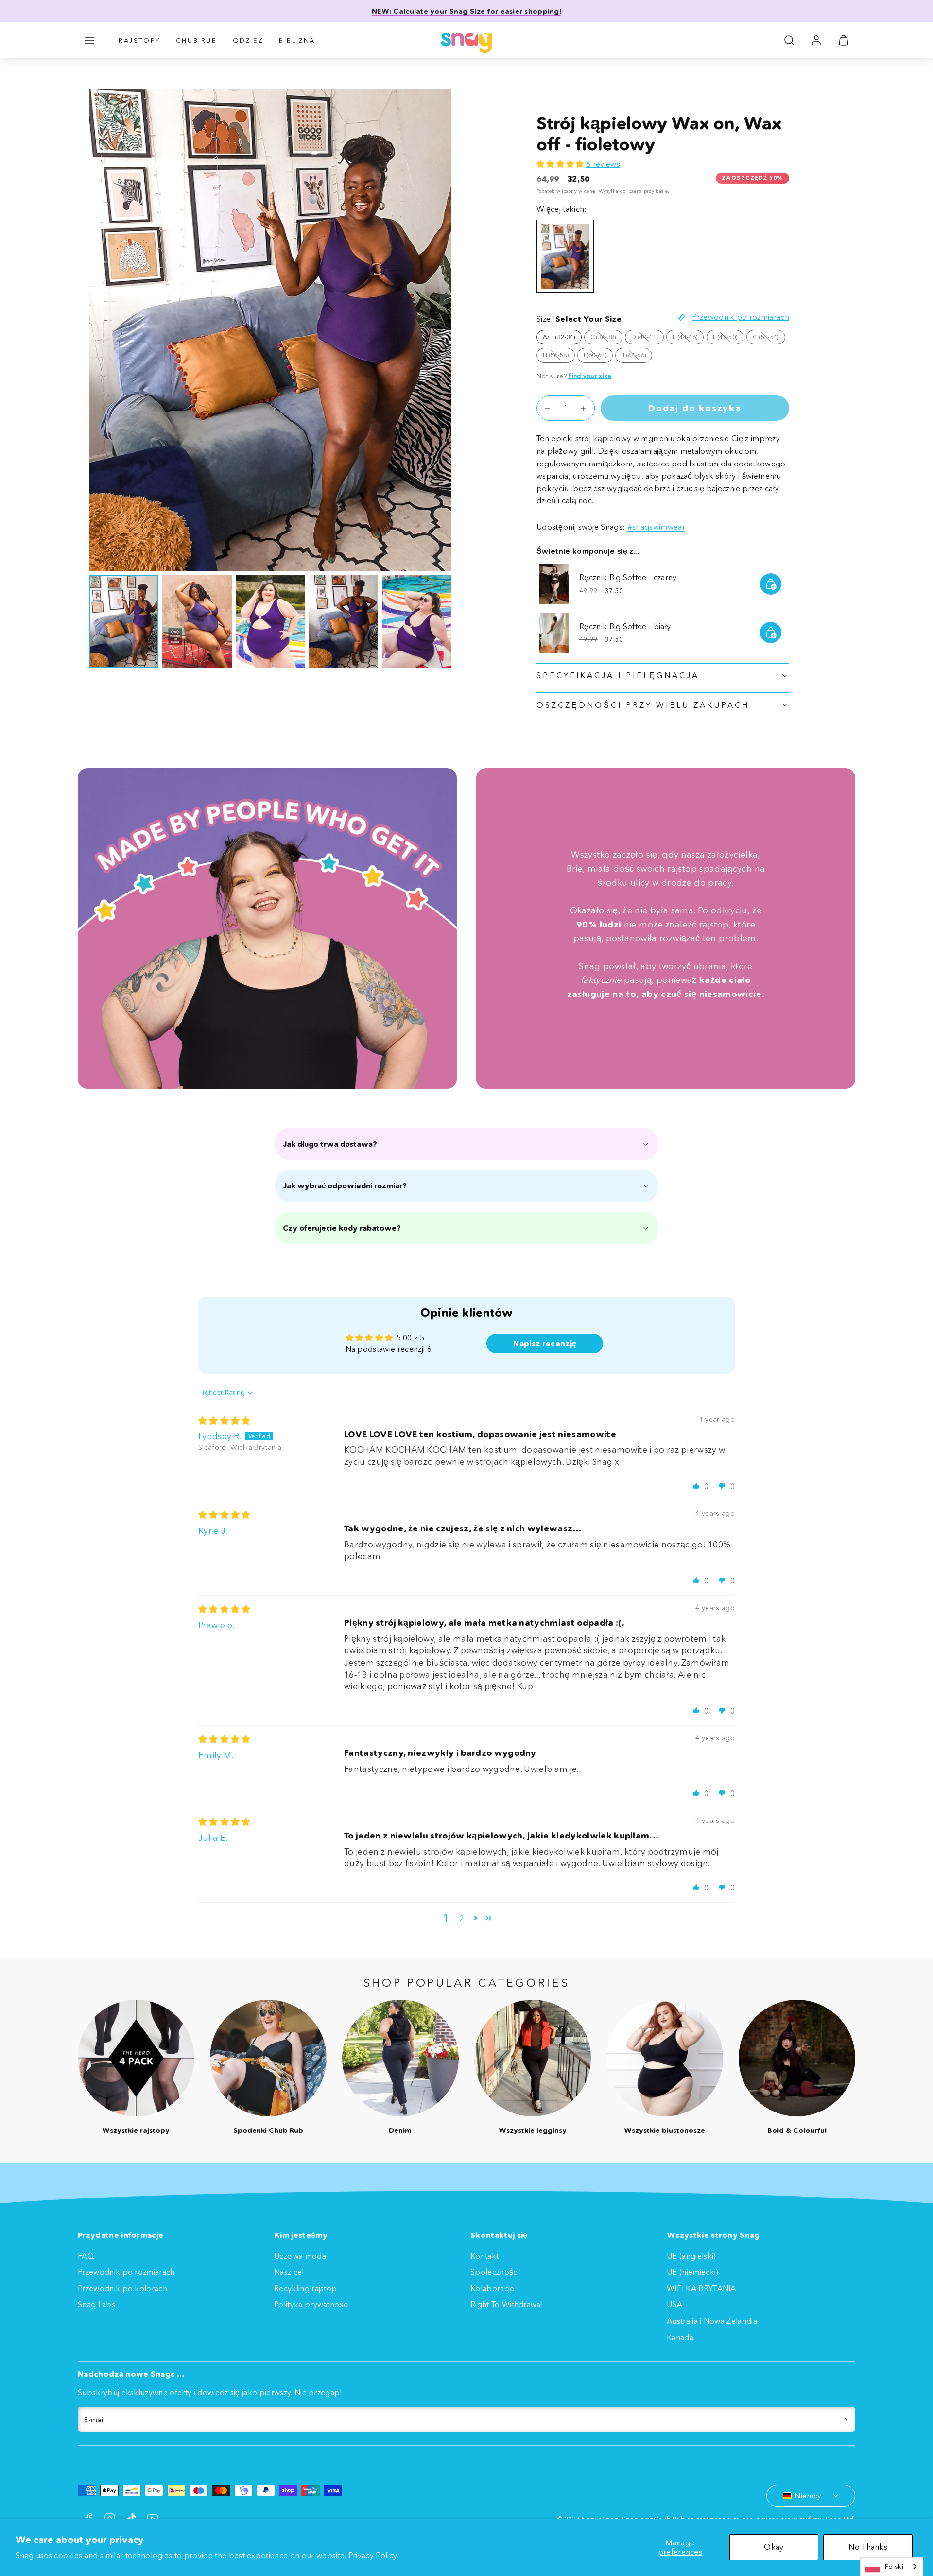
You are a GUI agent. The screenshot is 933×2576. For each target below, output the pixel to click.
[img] (225, 1421)
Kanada (680, 2337)
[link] (816, 40)
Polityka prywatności (311, 2304)
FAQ (86, 2256)
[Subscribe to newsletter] (846, 2420)
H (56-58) (559, 357)
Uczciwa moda (300, 2256)
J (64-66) (637, 357)
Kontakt (484, 2256)
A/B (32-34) (559, 337)
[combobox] (892, 2567)
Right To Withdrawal (507, 2304)
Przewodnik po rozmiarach (126, 2272)
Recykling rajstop (305, 2288)
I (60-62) (598, 357)
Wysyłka (608, 191)
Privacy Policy (373, 2555)
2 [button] (461, 1918)
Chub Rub (197, 40)
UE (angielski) (691, 2256)
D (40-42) (648, 339)
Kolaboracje (492, 2288)
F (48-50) (728, 339)
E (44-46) (688, 339)
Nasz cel (289, 2272)
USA (674, 2304)
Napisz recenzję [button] (545, 1343)
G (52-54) (769, 339)
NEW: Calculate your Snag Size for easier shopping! (466, 11)
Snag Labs (96, 2304)
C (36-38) (606, 339)
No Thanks (868, 2547)
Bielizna (297, 40)
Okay (774, 2547)
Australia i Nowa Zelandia (712, 2321)
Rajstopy (139, 40)
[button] (89, 40)
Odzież (248, 40)
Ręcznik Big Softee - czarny (628, 577)
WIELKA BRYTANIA (701, 2288)
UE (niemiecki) (692, 2272)
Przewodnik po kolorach (122, 2288)
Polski (894, 2566)
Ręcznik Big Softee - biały (625, 626)
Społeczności (495, 2272)
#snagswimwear (656, 527)
